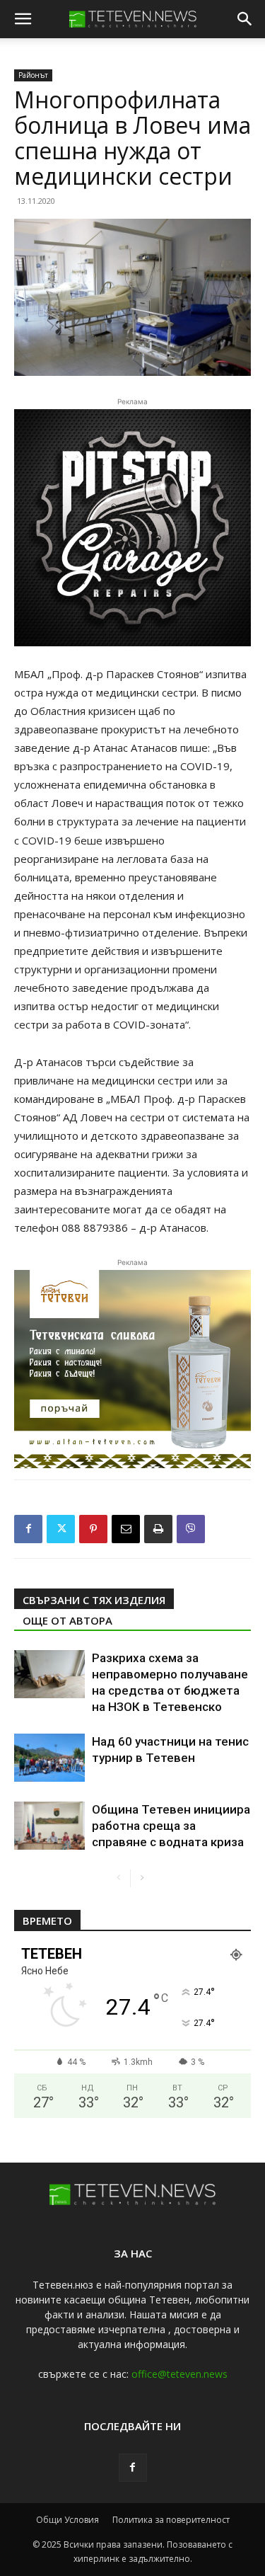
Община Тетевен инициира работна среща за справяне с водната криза (171, 1826)
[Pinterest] (93, 1529)
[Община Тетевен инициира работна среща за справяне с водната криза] (49, 1826)
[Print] (158, 1529)
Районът (33, 75)
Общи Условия (67, 2520)
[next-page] (142, 1878)
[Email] (126, 1529)
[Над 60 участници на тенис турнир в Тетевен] (49, 1758)
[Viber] (191, 1529)
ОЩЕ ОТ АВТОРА (67, 1620)
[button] (23, 19)
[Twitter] (61, 1529)
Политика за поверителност (171, 2520)
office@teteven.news (179, 2374)
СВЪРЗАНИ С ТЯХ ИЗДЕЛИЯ (94, 1600)
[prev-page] (119, 1878)
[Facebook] (28, 1529)
